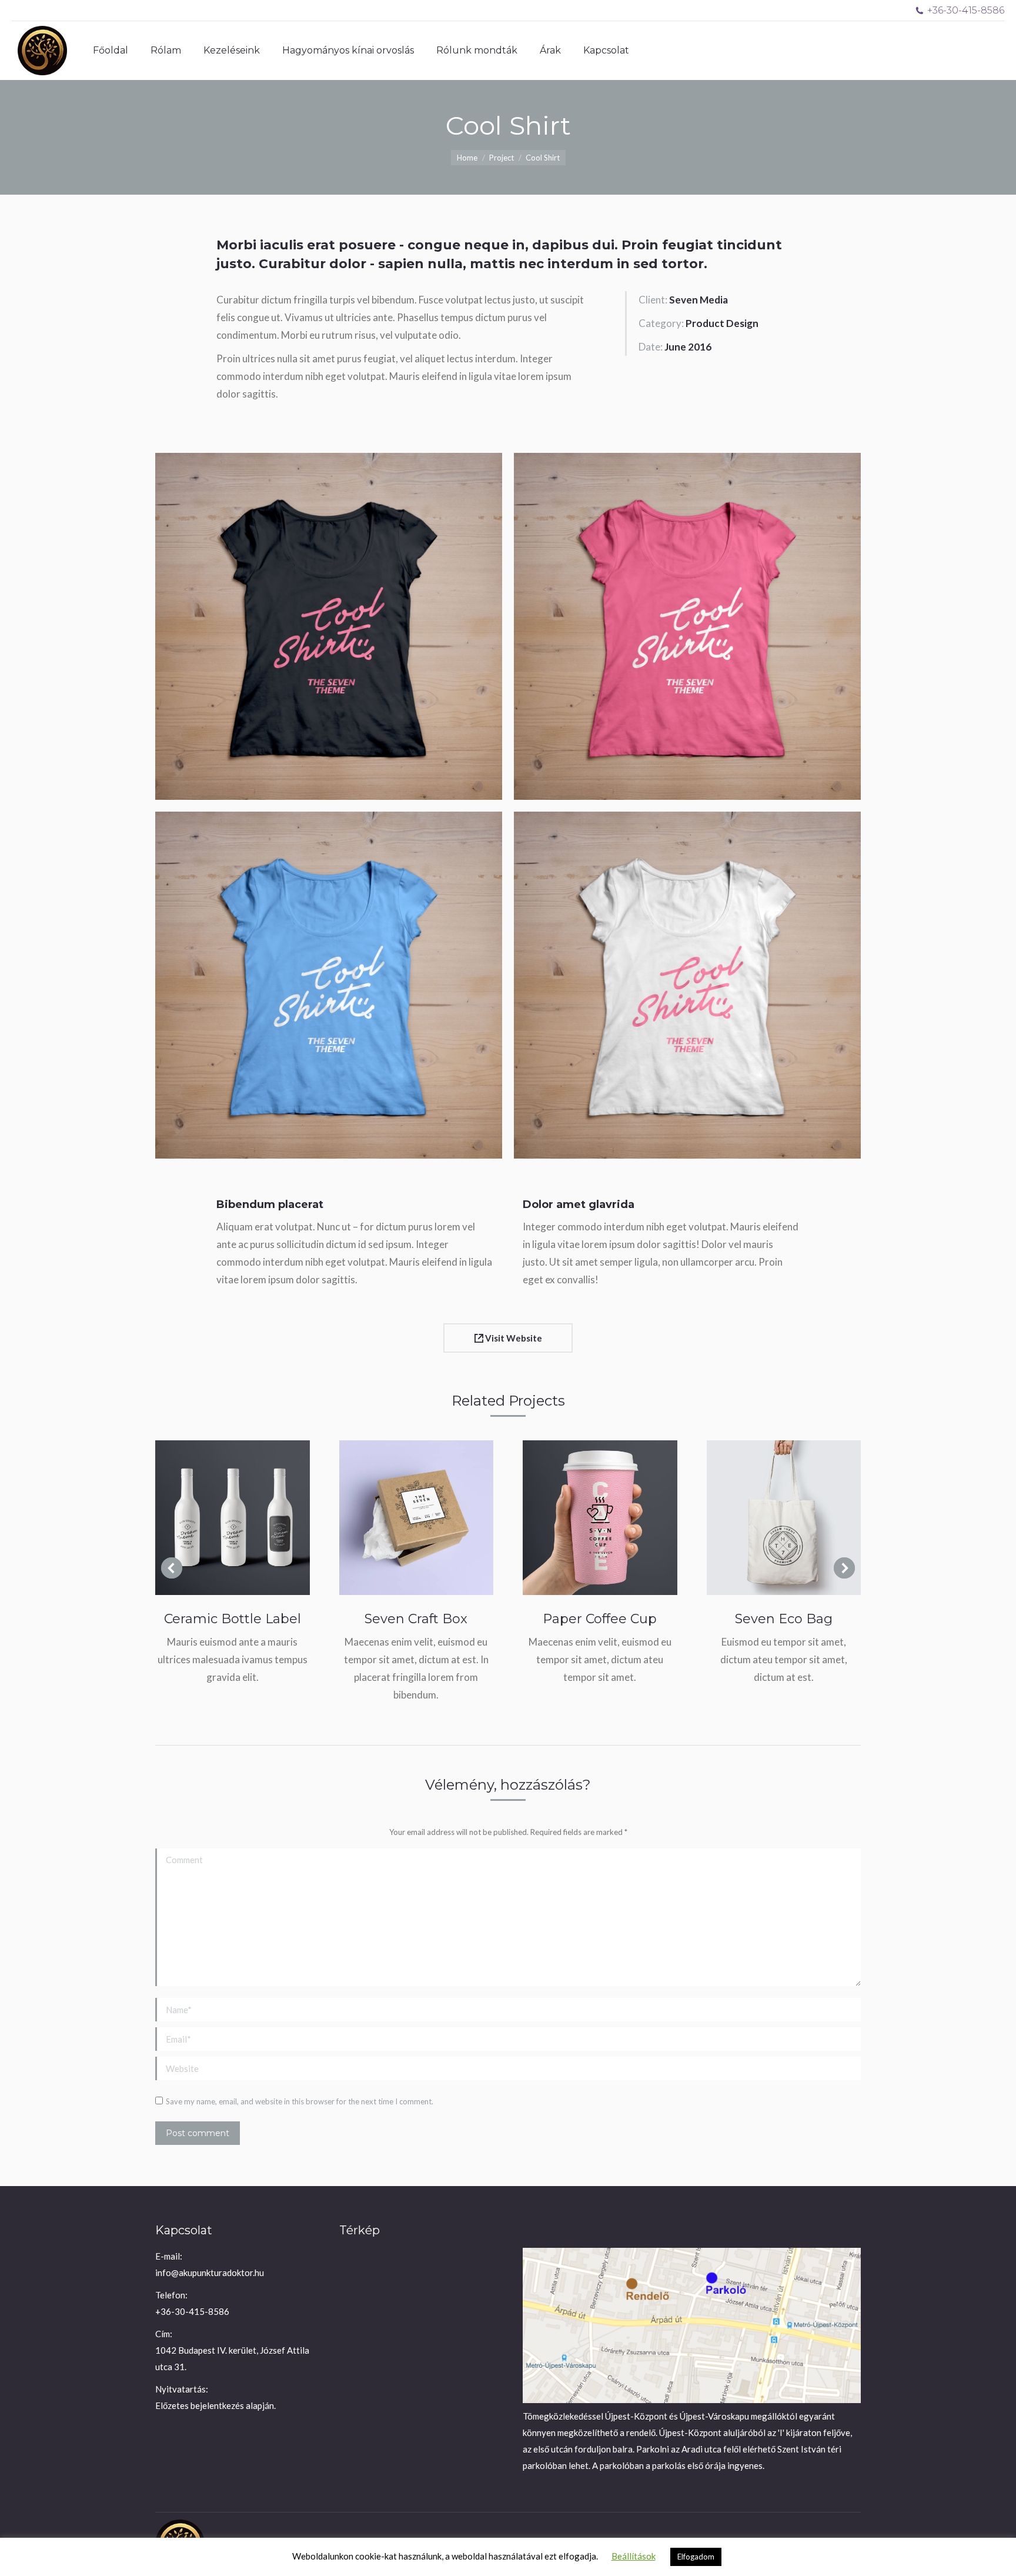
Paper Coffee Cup (600, 1619)
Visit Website (513, 1338)
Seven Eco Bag (784, 1619)
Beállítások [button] (634, 2556)
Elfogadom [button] (696, 2557)
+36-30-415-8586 (966, 10)
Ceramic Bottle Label (233, 1619)
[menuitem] (111, 51)
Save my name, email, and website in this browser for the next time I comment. (300, 2101)
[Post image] (233, 1518)
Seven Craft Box (416, 1619)
